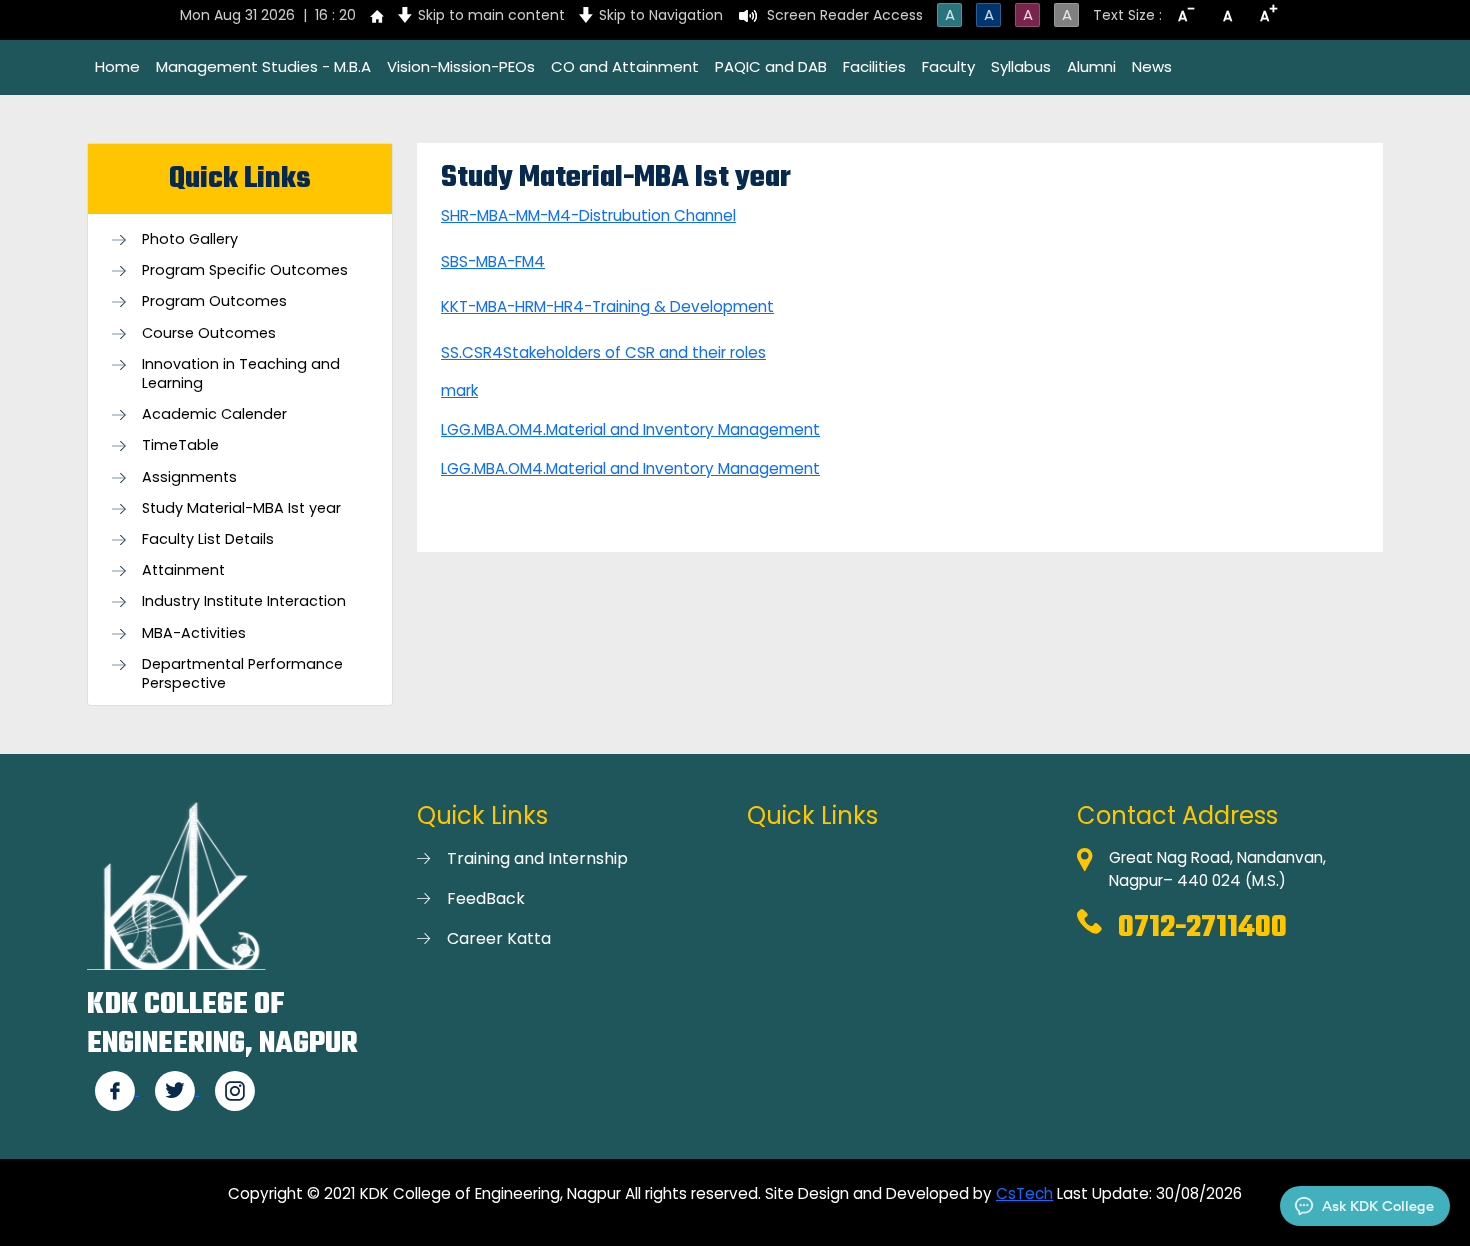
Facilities (874, 66)
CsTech (1024, 1193)
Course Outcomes (209, 333)
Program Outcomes (214, 301)
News (1152, 66)
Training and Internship (537, 858)
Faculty (948, 66)
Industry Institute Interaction (244, 601)
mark (459, 390)
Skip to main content (491, 15)
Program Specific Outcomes (245, 270)
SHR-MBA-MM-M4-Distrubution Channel (588, 215)
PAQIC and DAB (771, 66)
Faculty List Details (208, 539)
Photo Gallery (190, 239)
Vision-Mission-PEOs (461, 66)
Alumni (1091, 66)
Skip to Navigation (661, 15)
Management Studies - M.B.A (263, 66)
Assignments (189, 477)
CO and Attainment (625, 66)
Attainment (183, 570)
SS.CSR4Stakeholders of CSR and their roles (603, 352)
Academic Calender (214, 414)
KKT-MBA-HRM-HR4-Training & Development (607, 306)
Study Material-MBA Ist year (241, 508)
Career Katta (499, 938)
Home (117, 66)
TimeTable (180, 445)
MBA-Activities (194, 633)
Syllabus (1021, 66)
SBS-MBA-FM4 (493, 261)
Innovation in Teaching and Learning (241, 374)
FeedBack (486, 898)
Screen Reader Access (845, 15)
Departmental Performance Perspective (242, 674)
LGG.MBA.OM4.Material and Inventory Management (630, 429)
